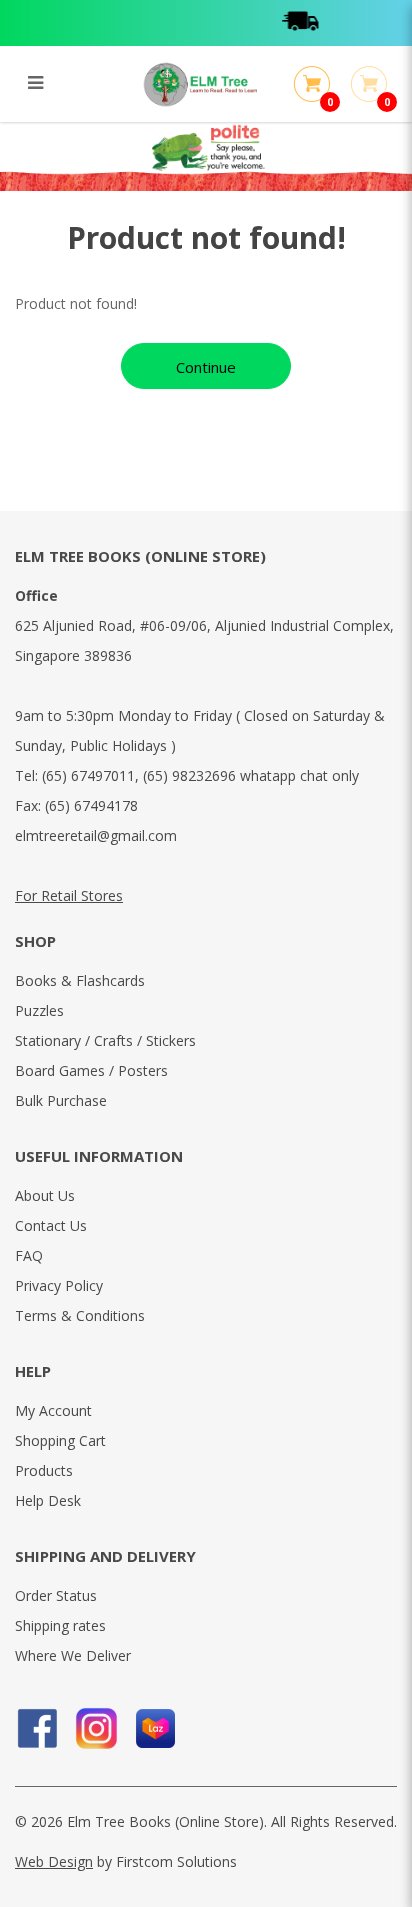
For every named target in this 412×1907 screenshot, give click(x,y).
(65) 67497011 (88, 775)
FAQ (29, 1255)
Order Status (56, 1595)
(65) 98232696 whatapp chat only (251, 775)
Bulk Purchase (61, 1100)
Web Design (54, 1861)
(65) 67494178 (91, 805)
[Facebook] (37, 1728)
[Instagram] (96, 1728)
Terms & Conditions (80, 1315)
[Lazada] (155, 1728)
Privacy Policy (59, 1285)
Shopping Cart (60, 1440)
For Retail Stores (69, 895)
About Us (45, 1195)
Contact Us (51, 1225)
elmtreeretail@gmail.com (96, 835)
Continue (206, 367)
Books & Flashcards (80, 980)
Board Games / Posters (91, 1070)
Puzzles (39, 1010)
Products (44, 1470)
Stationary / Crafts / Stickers (105, 1040)
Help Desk (48, 1500)
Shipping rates (60, 1625)
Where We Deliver (73, 1655)
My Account (53, 1410)
